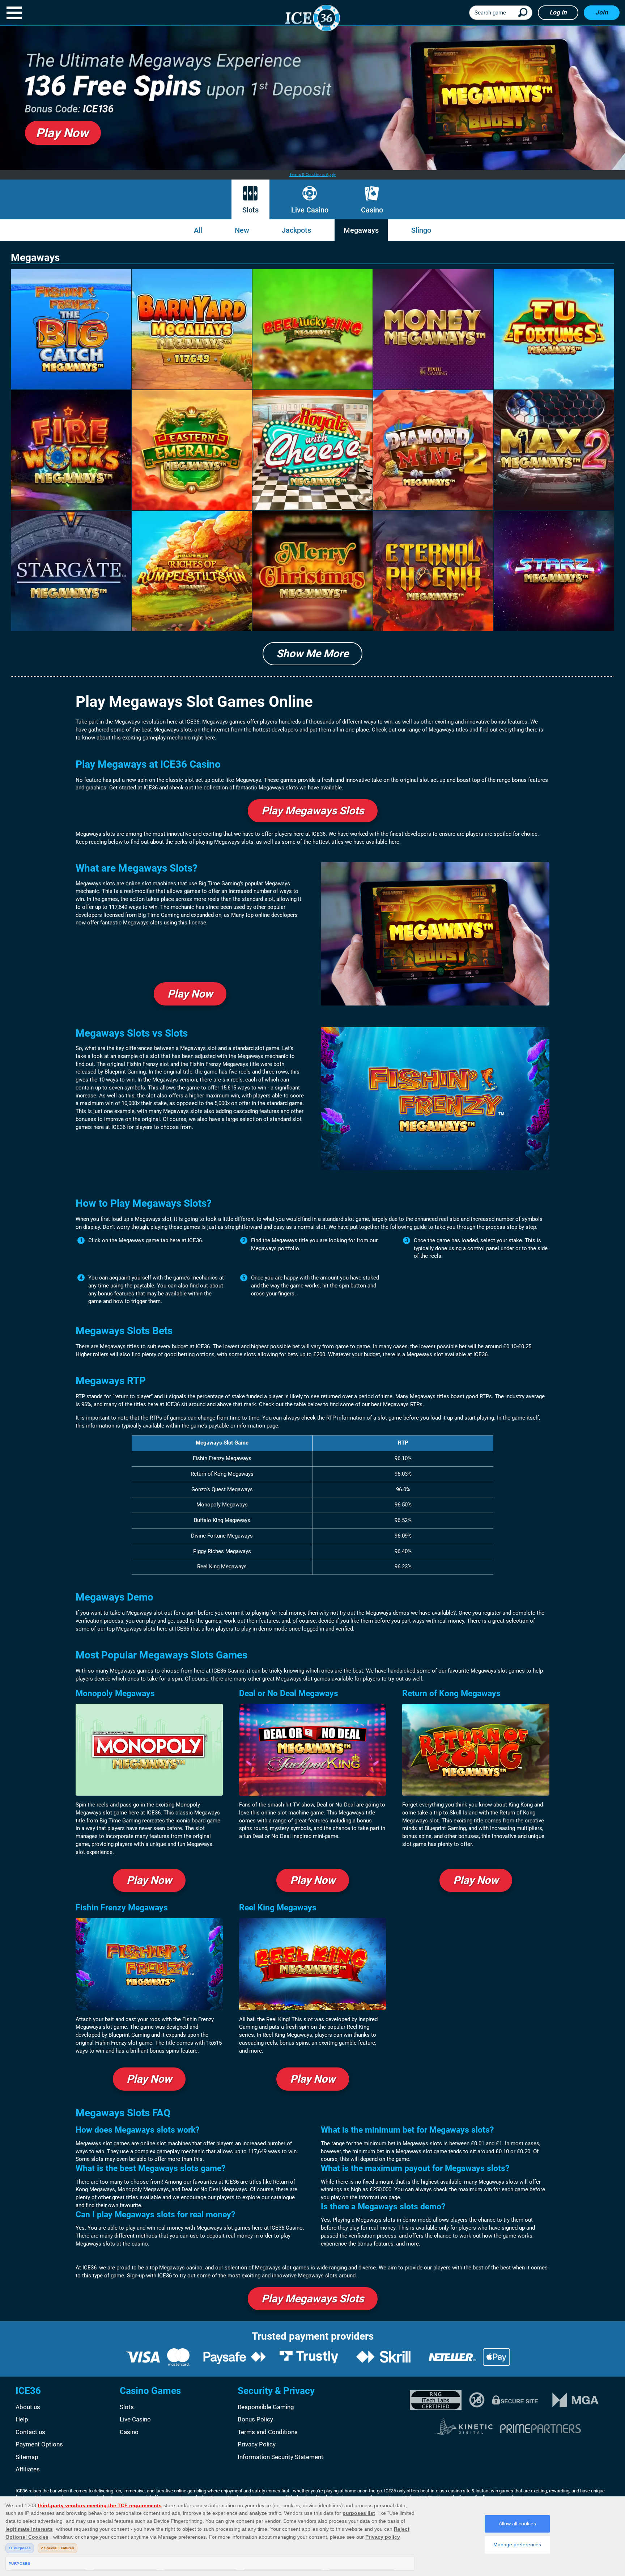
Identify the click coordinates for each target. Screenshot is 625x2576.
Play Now (190, 994)
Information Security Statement (280, 2457)
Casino (372, 210)
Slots (250, 210)
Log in (558, 12)
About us (28, 2407)
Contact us (30, 2432)
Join (602, 12)
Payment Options (39, 2444)
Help (22, 2419)
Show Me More (312, 654)
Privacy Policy (257, 2444)
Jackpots (296, 230)
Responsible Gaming (266, 2407)
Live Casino (310, 210)
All (198, 230)
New (242, 230)
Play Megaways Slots (313, 811)
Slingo (421, 230)
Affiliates (28, 2469)
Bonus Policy (255, 2419)
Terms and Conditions (268, 2432)
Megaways (361, 230)
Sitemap (27, 2457)
